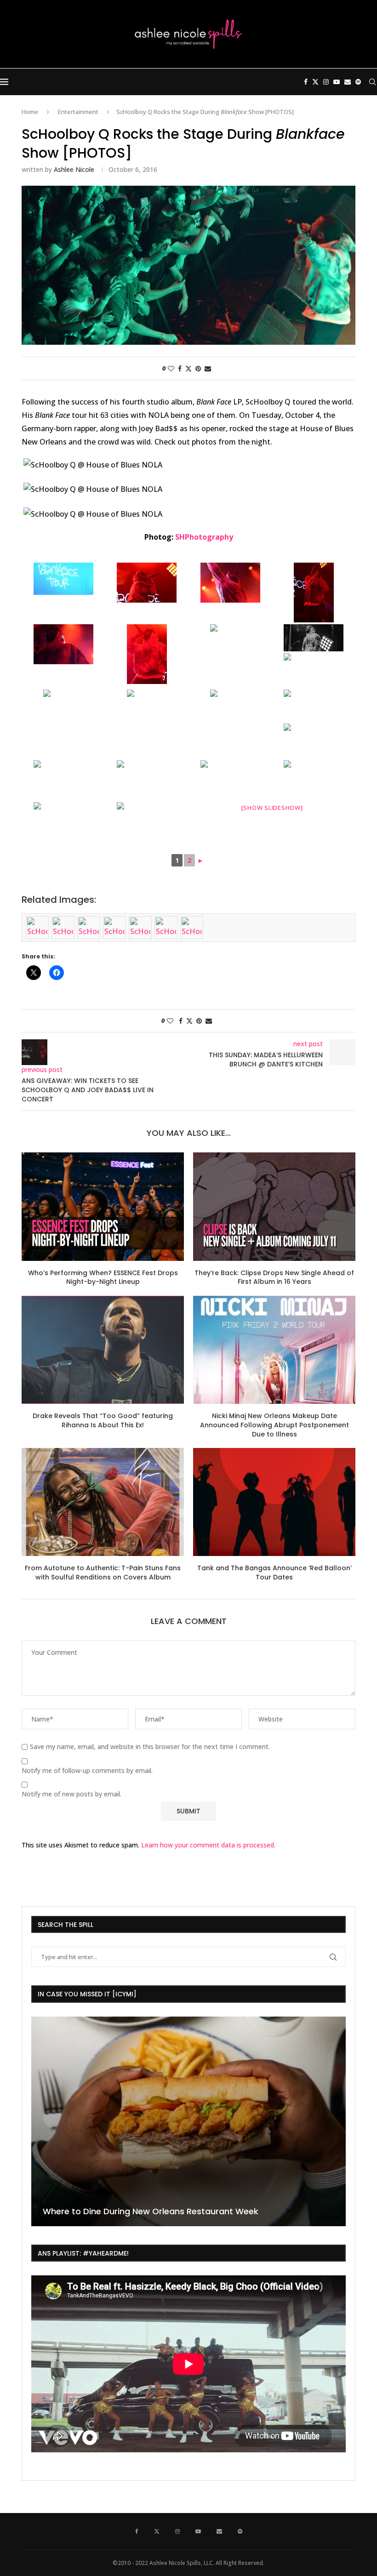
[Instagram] (326, 82)
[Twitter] (315, 82)
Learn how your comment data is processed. (208, 1845)
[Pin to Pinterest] (198, 368)
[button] (40, 2121)
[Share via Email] (208, 368)
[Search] (372, 82)
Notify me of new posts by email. (71, 1794)
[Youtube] (337, 82)
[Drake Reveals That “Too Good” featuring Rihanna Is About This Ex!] (103, 1350)
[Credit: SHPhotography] (63, 579)
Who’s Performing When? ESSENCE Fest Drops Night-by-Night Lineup (103, 1277)
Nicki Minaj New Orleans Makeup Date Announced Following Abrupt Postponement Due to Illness (274, 1425)
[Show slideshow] (272, 808)
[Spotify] (358, 82)
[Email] (348, 82)
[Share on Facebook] (180, 368)
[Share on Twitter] (188, 368)
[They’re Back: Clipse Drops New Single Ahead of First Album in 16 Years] (274, 1206)
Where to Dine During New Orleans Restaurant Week (151, 2211)
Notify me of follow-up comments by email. (87, 1771)
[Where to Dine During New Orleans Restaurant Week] (188, 2121)
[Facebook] (306, 82)
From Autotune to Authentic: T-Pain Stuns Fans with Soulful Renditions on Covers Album (103, 1573)
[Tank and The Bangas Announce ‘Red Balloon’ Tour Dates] (274, 1502)
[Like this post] (171, 368)
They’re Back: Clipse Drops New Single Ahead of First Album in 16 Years (274, 1277)
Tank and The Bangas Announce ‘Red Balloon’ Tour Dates (274, 1573)
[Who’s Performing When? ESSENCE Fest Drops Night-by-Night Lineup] (103, 1206)
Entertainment (78, 112)
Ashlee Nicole (74, 169)
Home (30, 112)
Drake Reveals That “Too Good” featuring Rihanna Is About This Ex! (103, 1420)
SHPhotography (204, 537)
